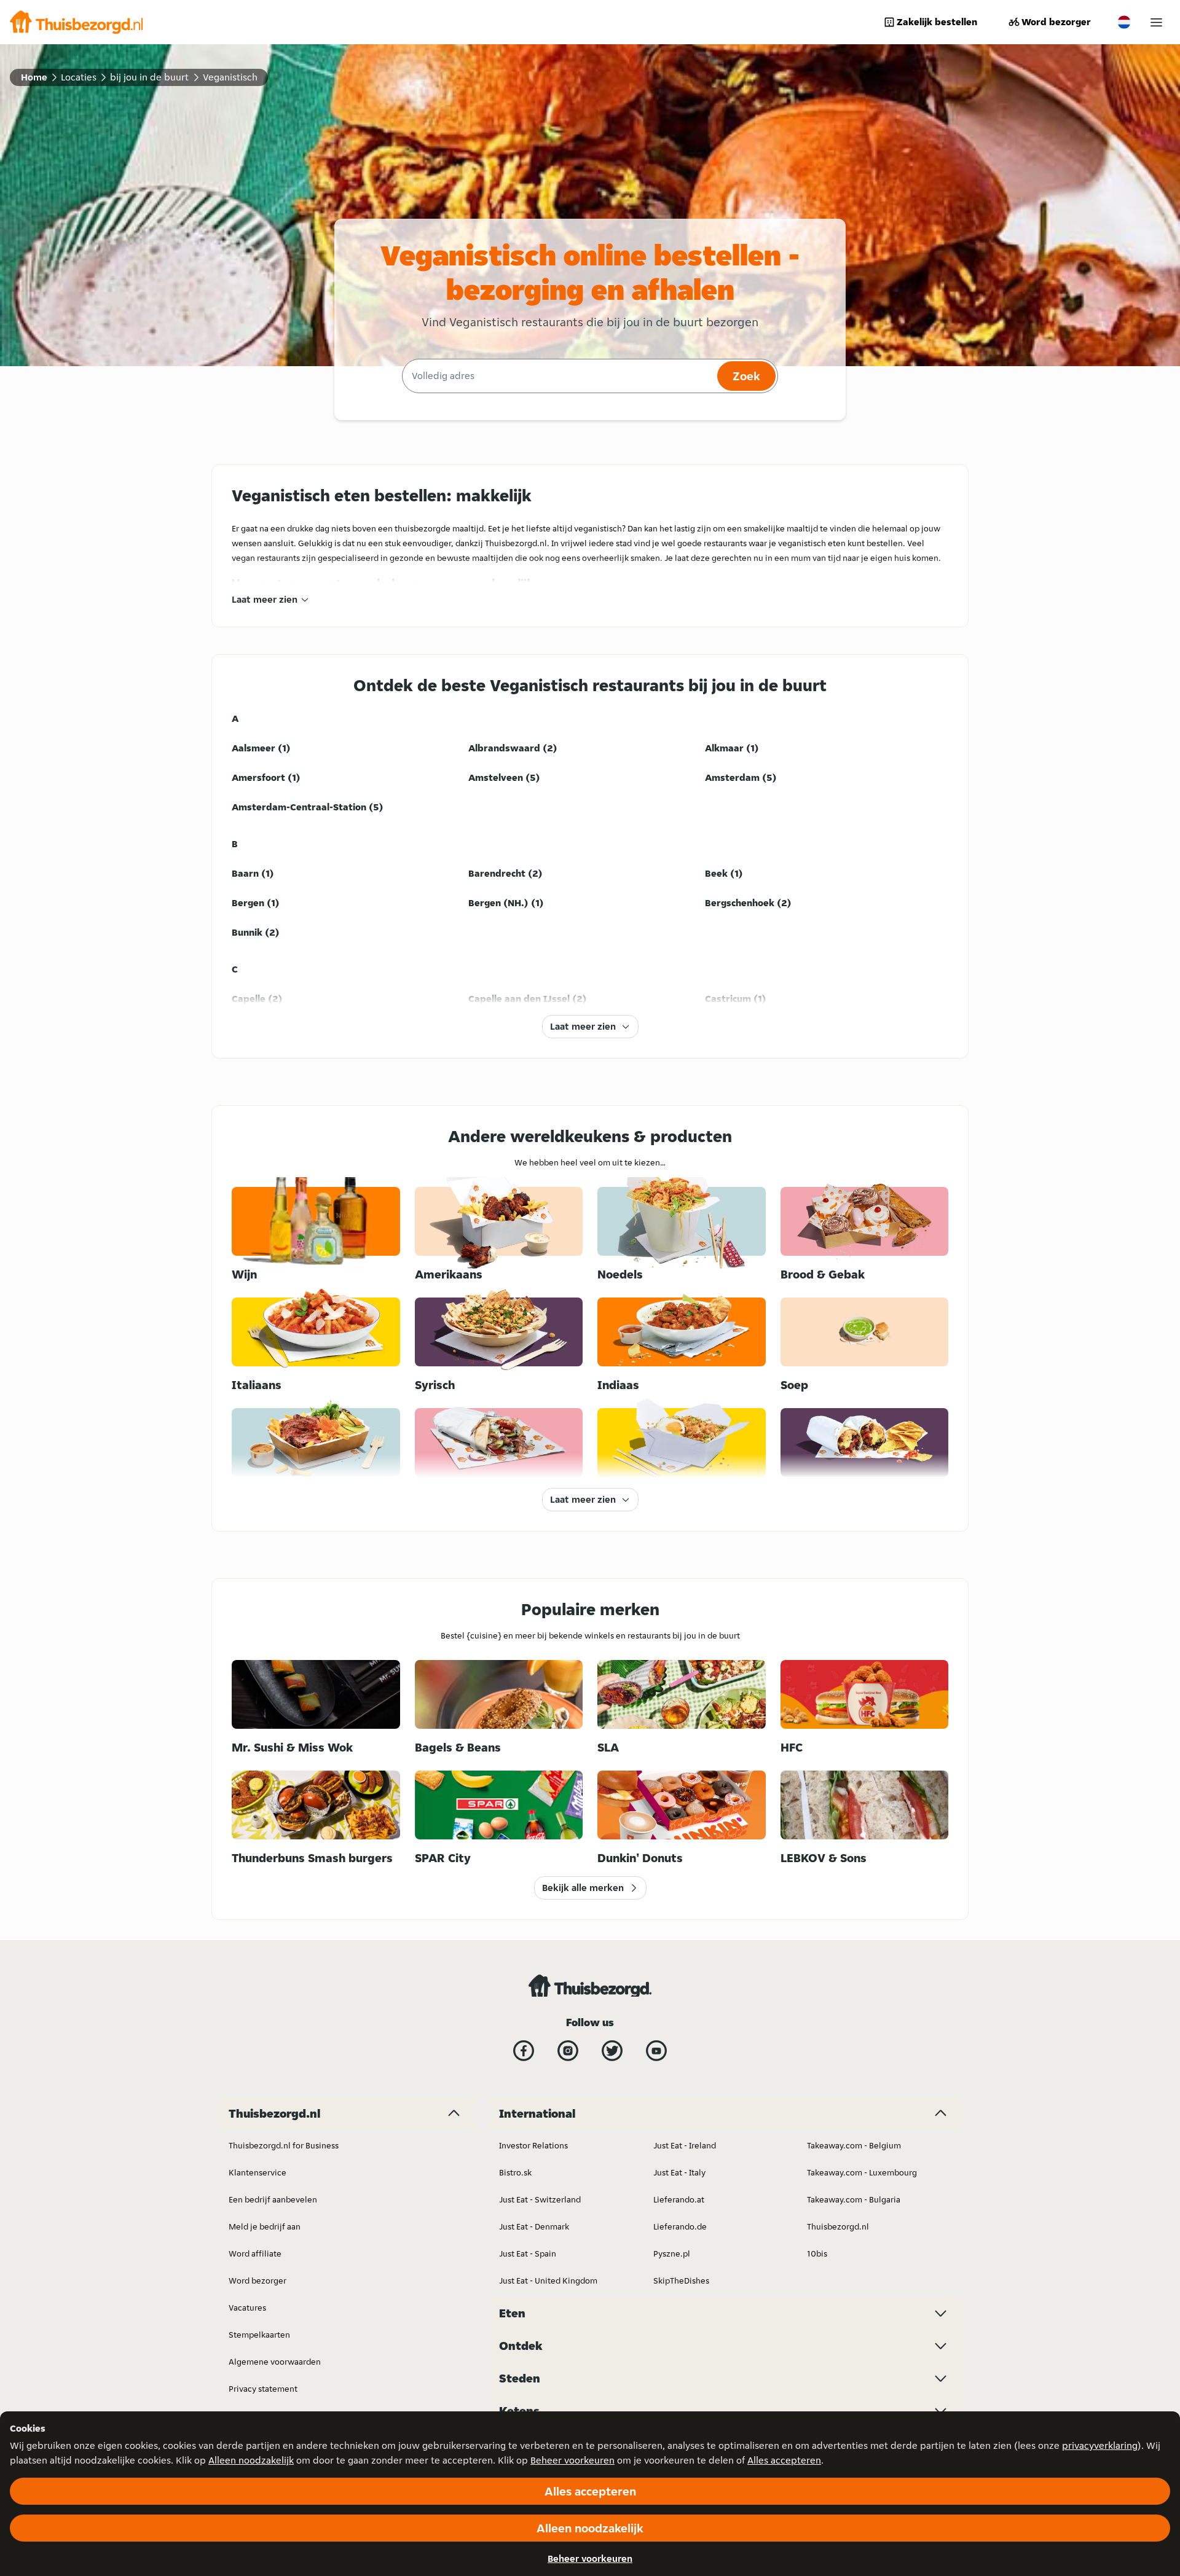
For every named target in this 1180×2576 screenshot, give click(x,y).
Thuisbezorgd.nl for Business (284, 2145)
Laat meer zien (265, 599)
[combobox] (558, 376)
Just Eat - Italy (679, 2172)
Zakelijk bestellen (937, 22)
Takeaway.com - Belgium (854, 2145)
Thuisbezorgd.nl (838, 2226)
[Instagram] (568, 2051)
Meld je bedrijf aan (265, 2226)
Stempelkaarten (259, 2335)
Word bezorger (1056, 22)
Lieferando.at (679, 2199)
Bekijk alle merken (583, 1888)
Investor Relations (533, 2145)
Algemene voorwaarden (275, 2362)
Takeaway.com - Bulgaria (854, 2199)
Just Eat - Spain (528, 2253)
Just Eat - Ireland (685, 2145)
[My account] (1156, 22)
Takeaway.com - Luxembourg (862, 2172)
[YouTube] (656, 2051)
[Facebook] (524, 2051)
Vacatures (247, 2308)
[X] (612, 2051)
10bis (817, 2253)
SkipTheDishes (681, 2280)
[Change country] (1124, 22)
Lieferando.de (680, 2226)
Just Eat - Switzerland (540, 2199)
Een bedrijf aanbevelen (273, 2199)
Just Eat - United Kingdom (548, 2280)
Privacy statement (263, 2389)
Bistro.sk (515, 2172)
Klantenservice (258, 2172)
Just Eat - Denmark (534, 2226)
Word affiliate (255, 2253)
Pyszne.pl (672, 2253)
